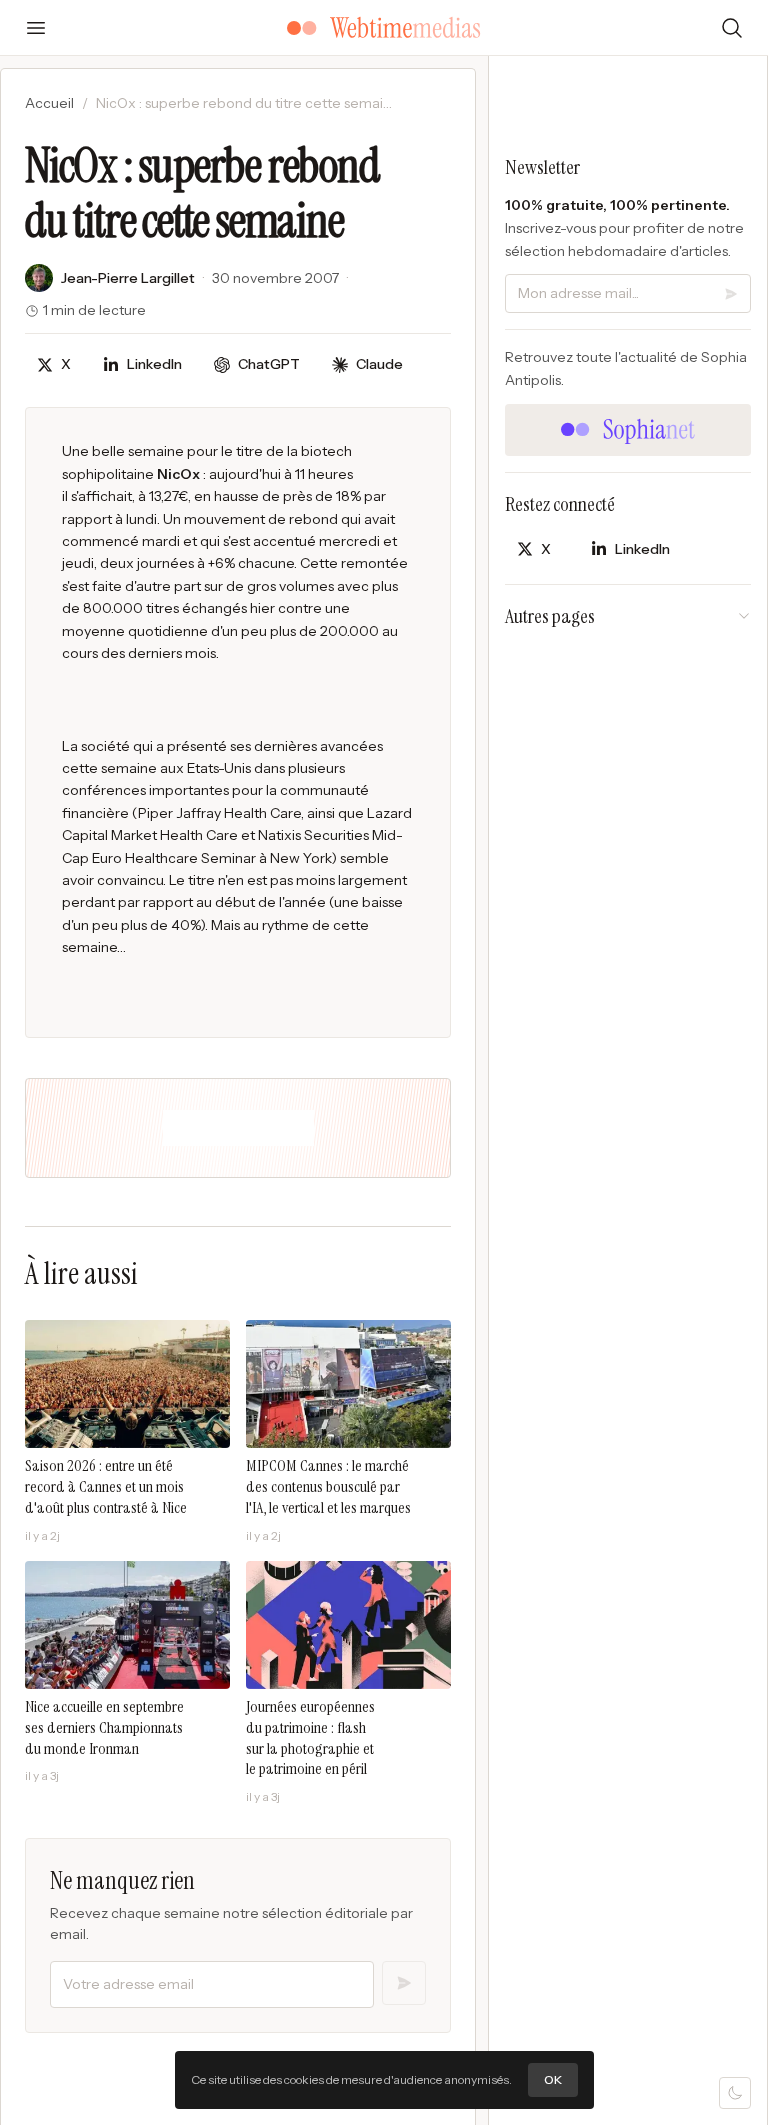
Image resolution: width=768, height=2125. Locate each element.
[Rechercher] (732, 28)
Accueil (49, 103)
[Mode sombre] (735, 2093)
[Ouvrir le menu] (36, 28)
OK (553, 2079)
